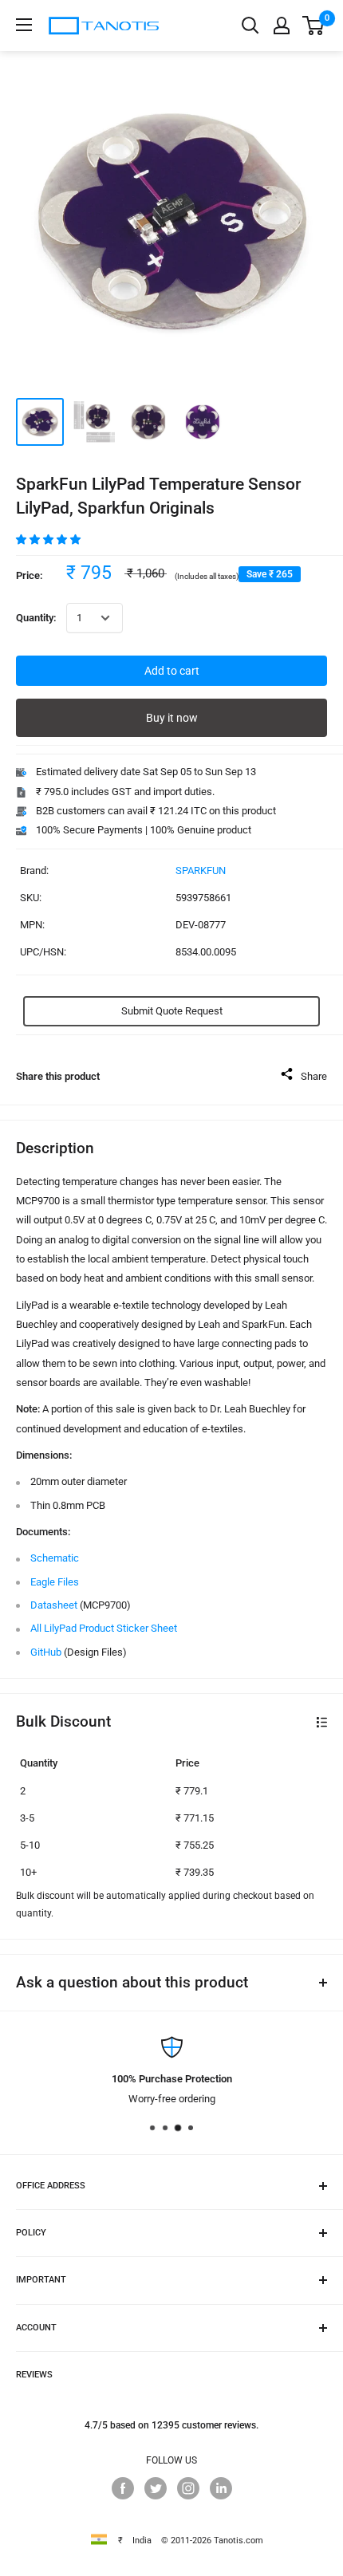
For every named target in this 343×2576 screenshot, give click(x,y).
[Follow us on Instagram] (188, 2488)
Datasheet (54, 1605)
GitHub (46, 1652)
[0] (314, 26)
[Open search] (250, 26)
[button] (49, 540)
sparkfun (201, 870)
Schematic (55, 1558)
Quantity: (36, 618)
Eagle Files (55, 1582)
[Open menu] (24, 25)
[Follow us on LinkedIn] (221, 2488)
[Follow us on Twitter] (156, 2488)
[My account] (282, 26)
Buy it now (172, 718)
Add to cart (172, 671)
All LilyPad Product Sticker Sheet (104, 1628)
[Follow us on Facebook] (123, 2488)
